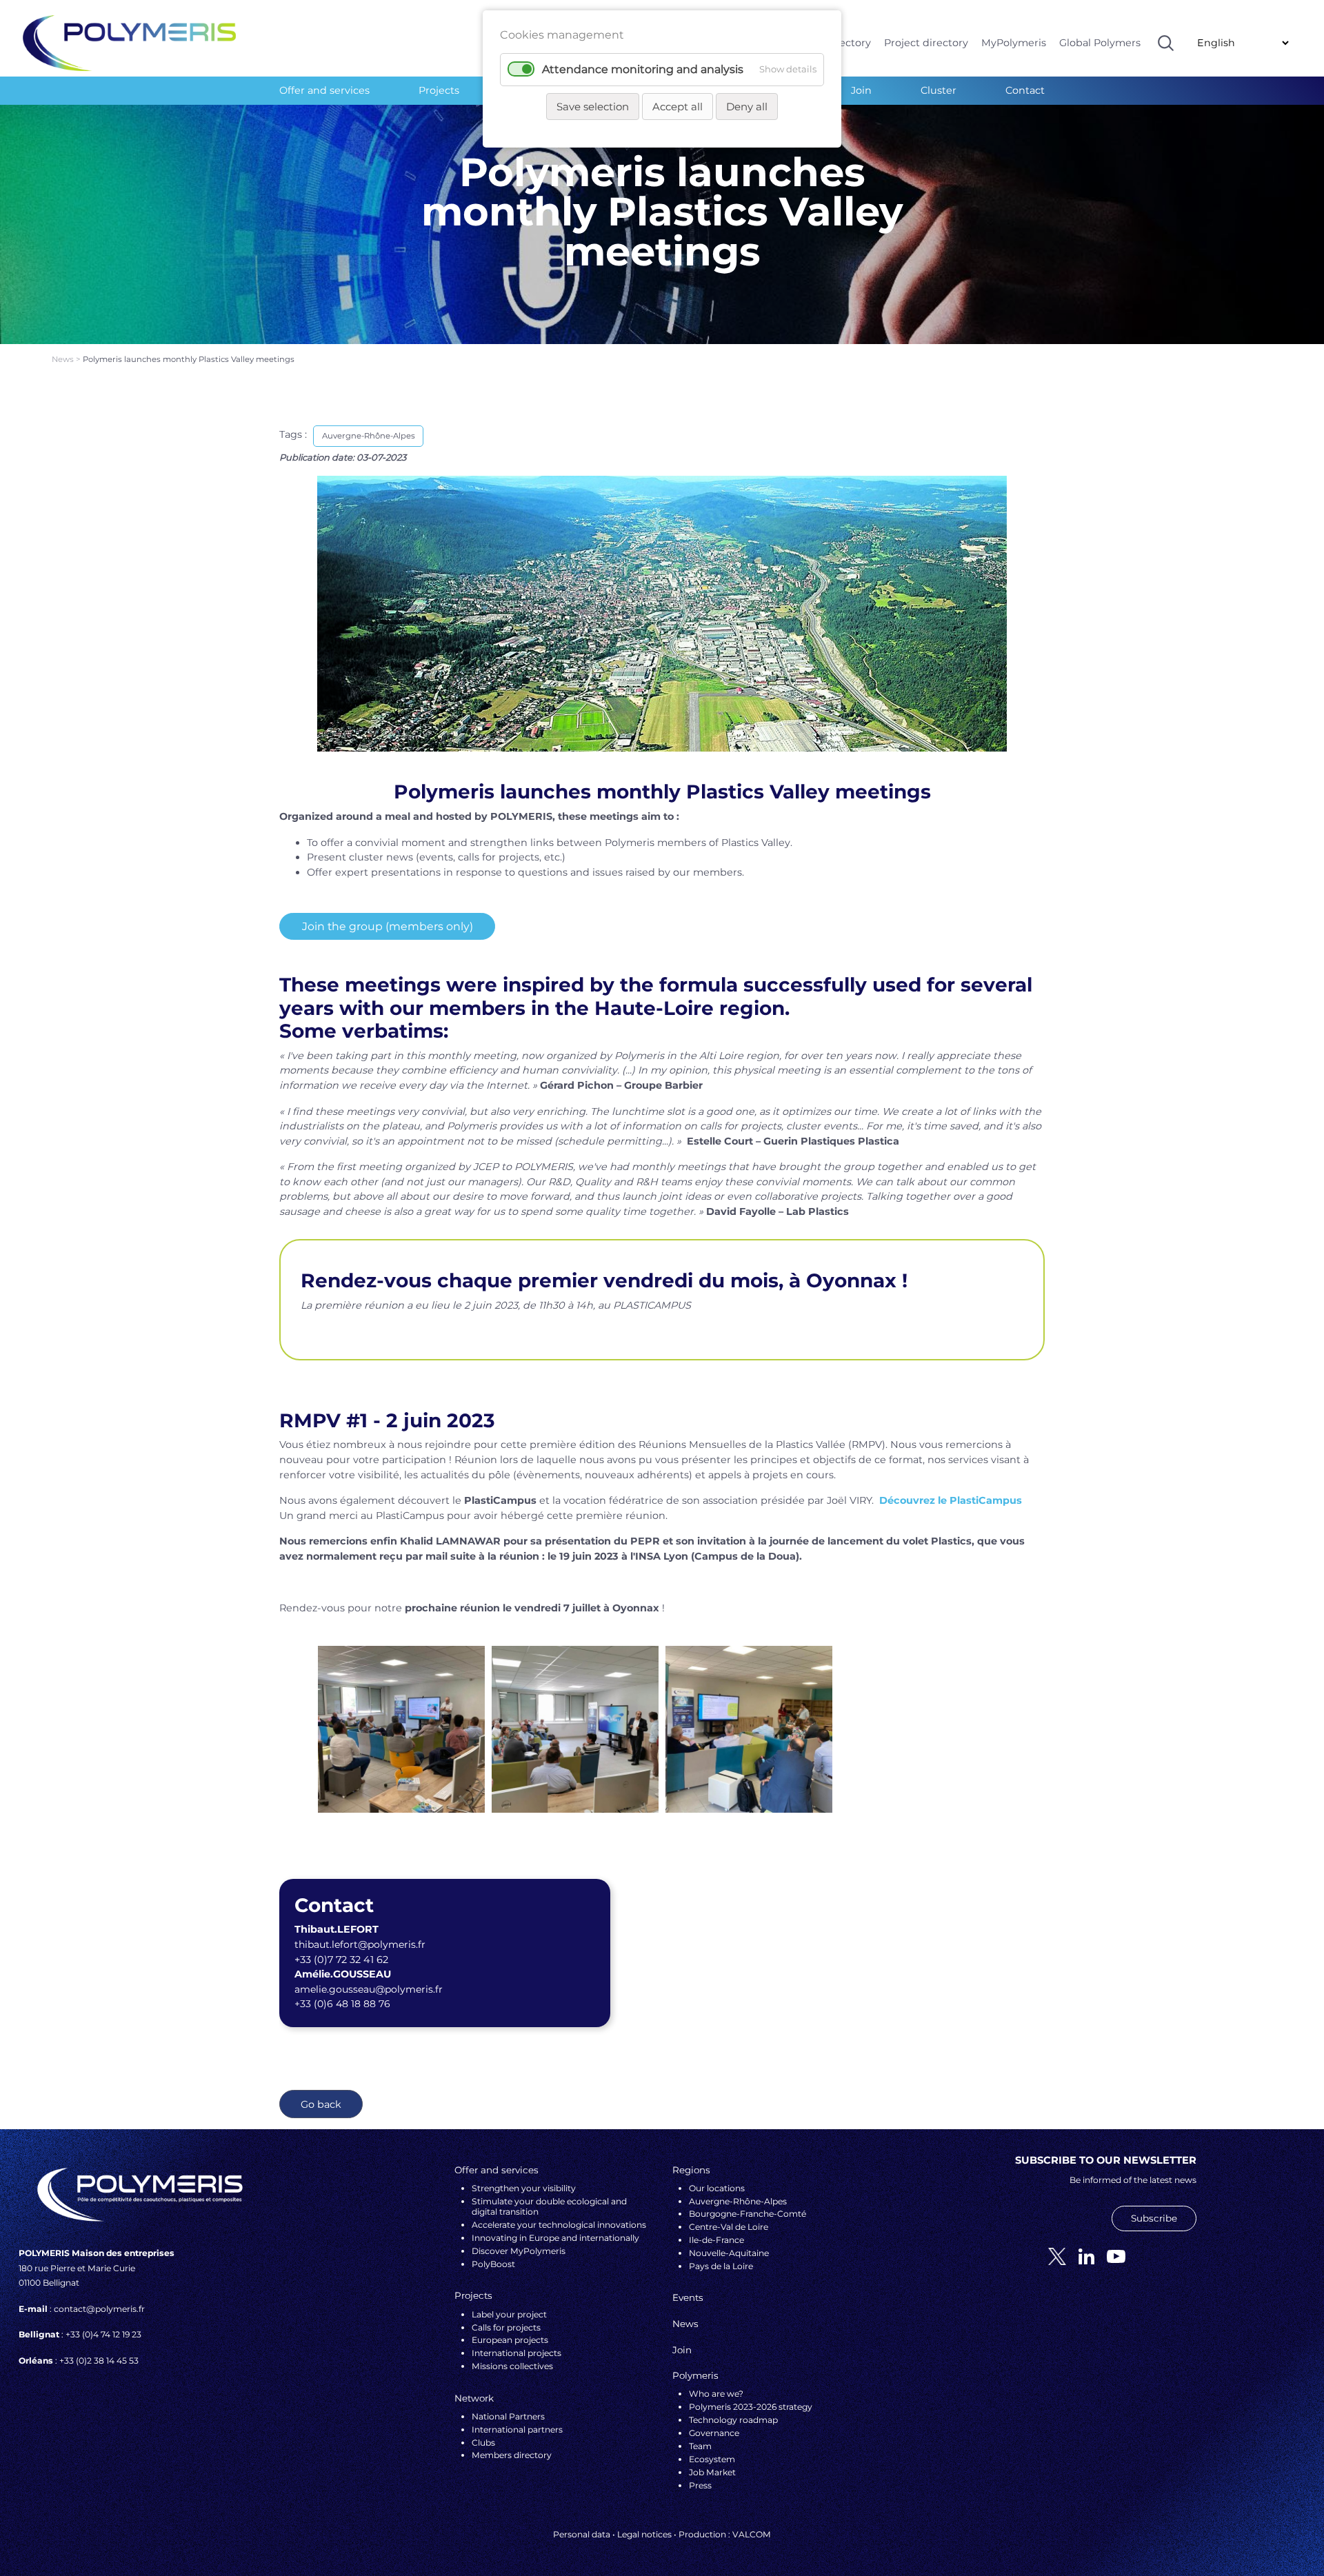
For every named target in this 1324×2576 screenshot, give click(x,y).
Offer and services (324, 90)
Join (861, 90)
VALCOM (752, 2534)
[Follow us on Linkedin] (1081, 2256)
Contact (1025, 90)
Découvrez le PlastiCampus (951, 1500)
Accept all (678, 107)
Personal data (582, 2534)
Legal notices (644, 2534)
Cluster (939, 90)
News (64, 359)
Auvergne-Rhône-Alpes (369, 436)
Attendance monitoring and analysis (643, 69)
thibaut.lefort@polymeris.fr (360, 1944)
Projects (439, 90)
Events (688, 2297)
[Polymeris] (129, 42)
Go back (321, 2104)
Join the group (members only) (388, 926)
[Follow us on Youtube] (1111, 2256)
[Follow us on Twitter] (1052, 2256)
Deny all (747, 107)
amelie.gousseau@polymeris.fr (369, 1989)
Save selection (593, 107)
